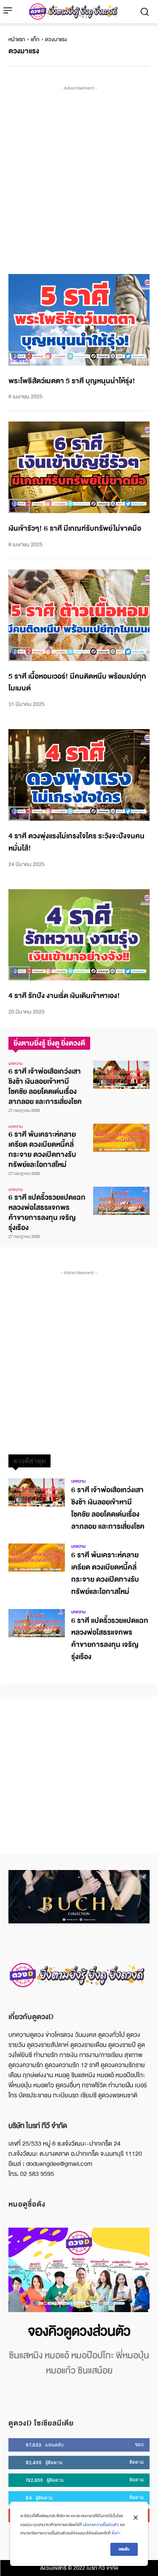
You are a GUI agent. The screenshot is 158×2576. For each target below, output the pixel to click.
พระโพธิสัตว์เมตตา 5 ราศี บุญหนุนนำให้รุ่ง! (72, 381)
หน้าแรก (17, 40)
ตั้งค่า (116, 2533)
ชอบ (139, 2444)
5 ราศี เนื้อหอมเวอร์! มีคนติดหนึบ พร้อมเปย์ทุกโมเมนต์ (77, 682)
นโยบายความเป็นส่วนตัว (101, 2525)
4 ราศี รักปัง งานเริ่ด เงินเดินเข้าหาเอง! (64, 996)
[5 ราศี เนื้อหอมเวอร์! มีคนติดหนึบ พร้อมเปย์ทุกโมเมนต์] (79, 615)
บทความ (19, 361)
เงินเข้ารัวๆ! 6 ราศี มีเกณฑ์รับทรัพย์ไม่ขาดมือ (75, 528)
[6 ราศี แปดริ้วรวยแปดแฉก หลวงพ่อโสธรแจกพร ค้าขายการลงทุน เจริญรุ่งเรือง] (121, 1201)
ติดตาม (137, 2462)
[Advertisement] (79, 171)
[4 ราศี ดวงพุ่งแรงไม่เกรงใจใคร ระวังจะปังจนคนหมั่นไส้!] (79, 775)
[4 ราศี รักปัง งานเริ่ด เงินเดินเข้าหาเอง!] (79, 935)
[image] (79, 2270)
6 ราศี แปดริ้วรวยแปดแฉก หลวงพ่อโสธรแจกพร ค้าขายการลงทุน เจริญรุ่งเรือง (47, 1213)
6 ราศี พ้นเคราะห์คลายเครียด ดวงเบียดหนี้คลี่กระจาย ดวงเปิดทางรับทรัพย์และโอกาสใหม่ (42, 1150)
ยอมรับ (124, 2549)
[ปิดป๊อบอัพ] (136, 2518)
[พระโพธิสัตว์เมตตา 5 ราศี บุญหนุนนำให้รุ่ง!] (79, 320)
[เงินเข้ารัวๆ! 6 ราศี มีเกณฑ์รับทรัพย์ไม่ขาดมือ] (79, 467)
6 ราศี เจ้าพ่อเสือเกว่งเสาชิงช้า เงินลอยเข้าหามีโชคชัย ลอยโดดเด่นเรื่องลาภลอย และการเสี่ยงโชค (45, 1087)
